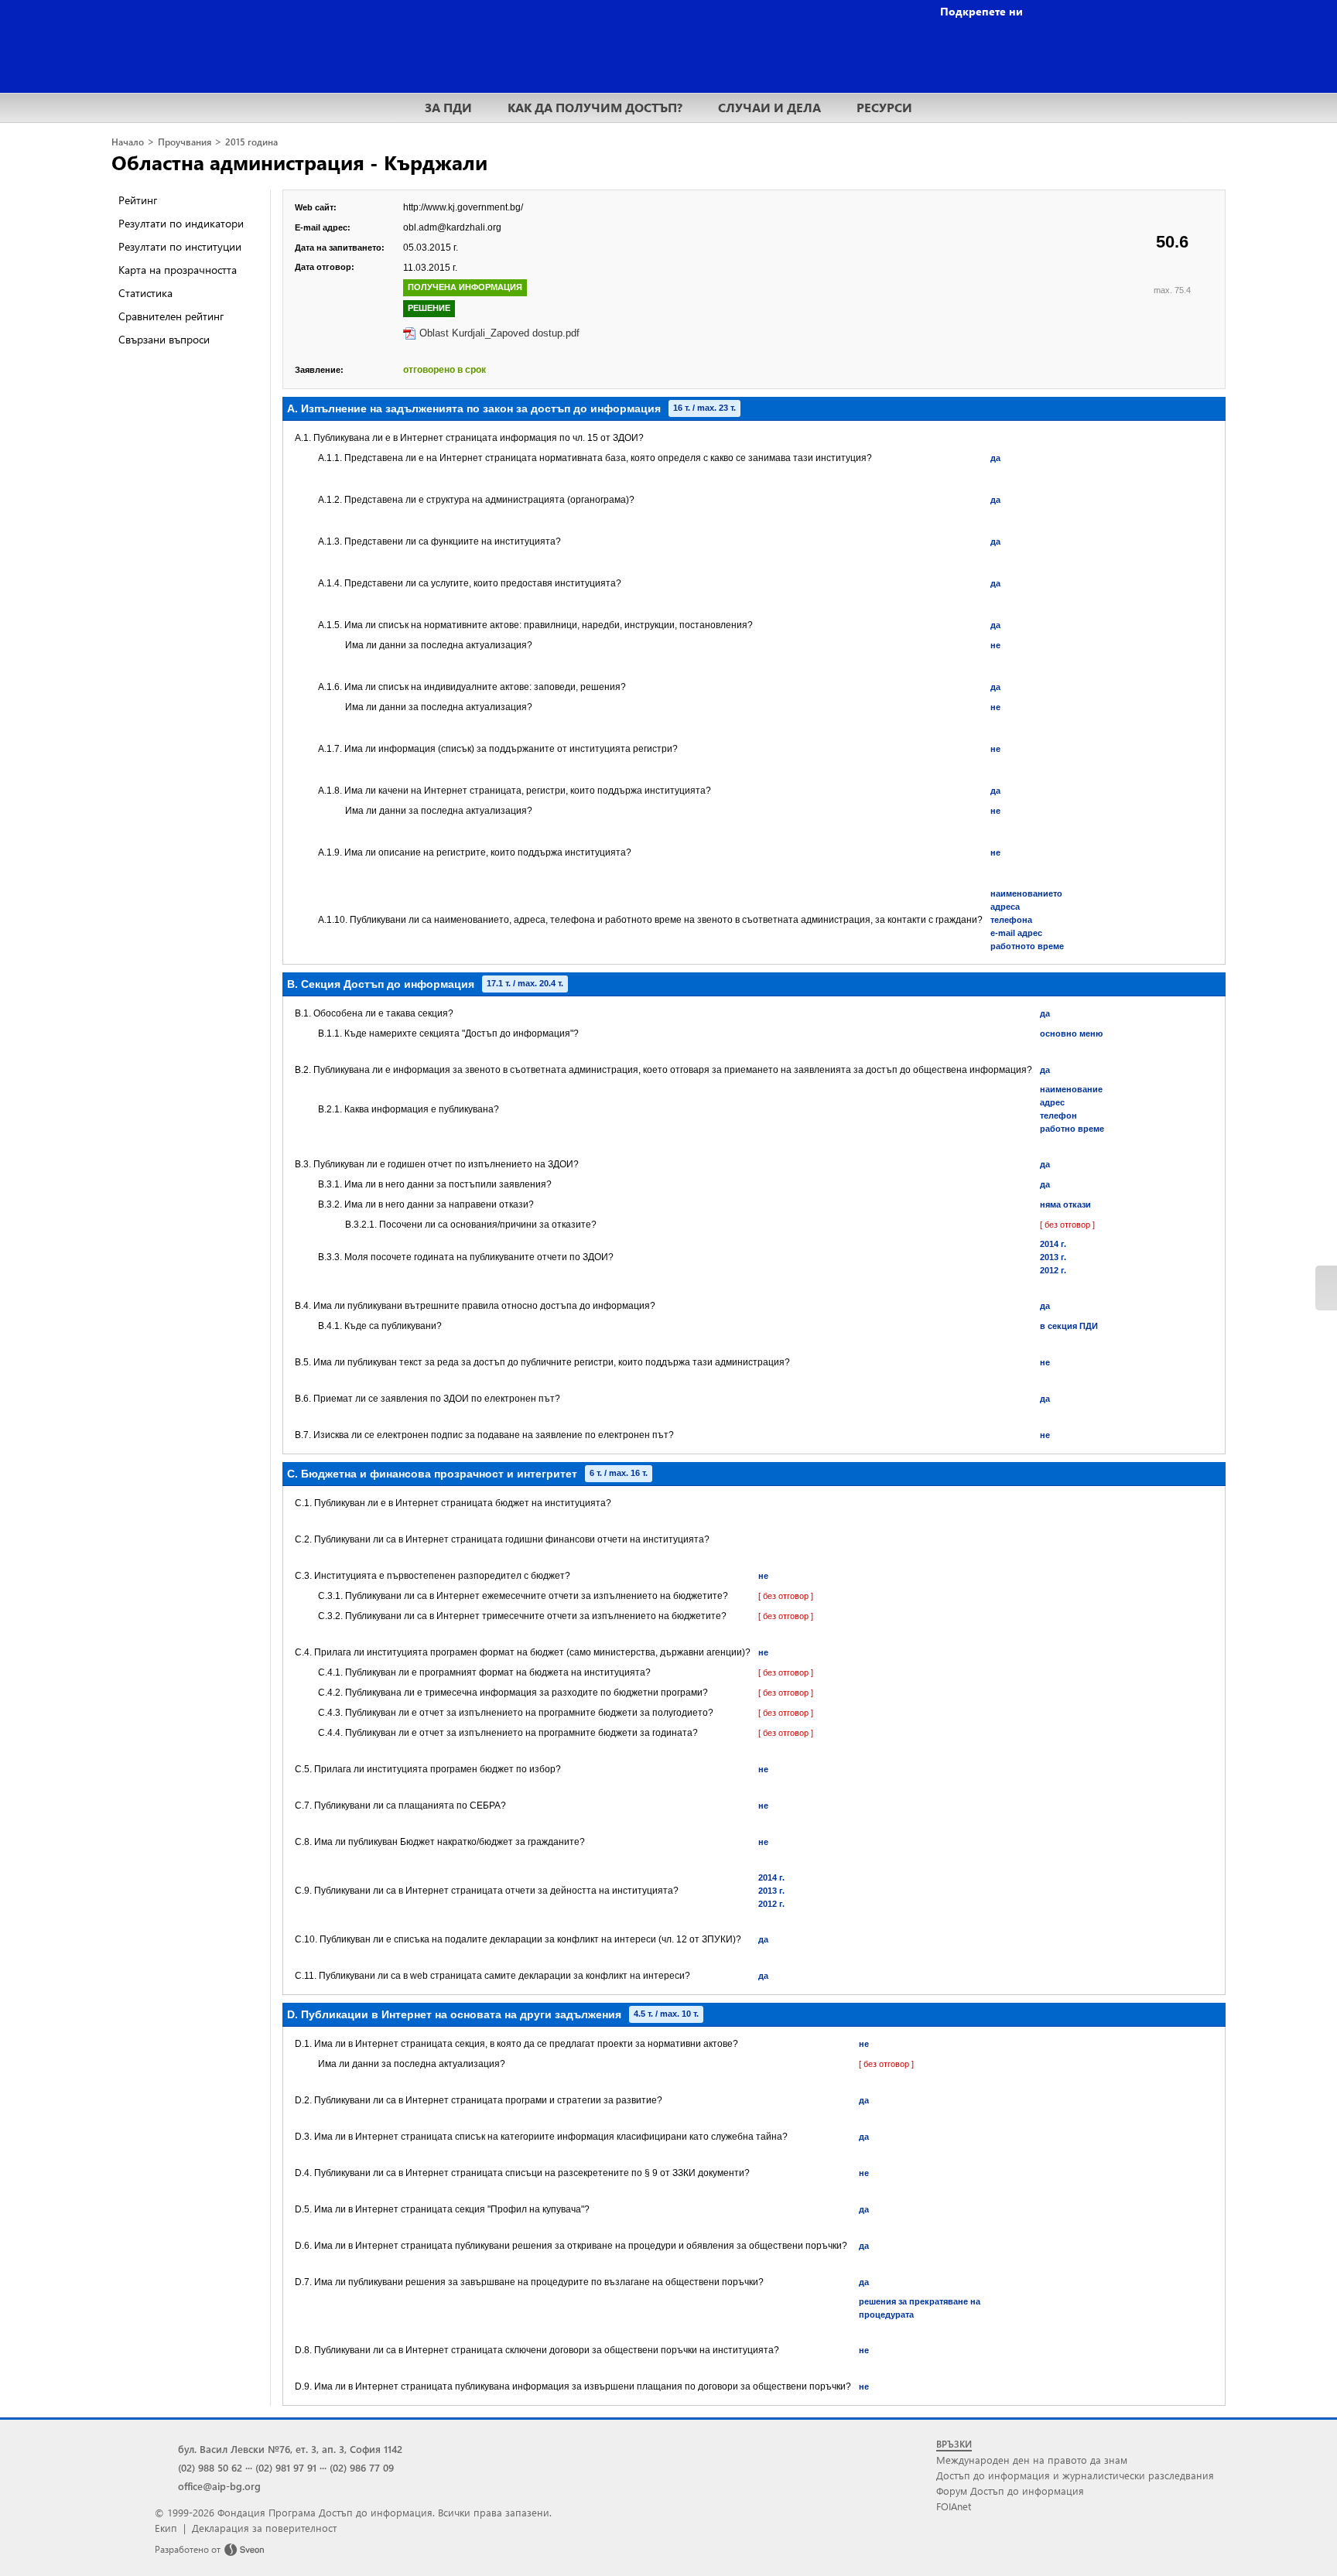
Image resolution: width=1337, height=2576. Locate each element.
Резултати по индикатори (181, 223)
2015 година (251, 142)
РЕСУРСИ (884, 107)
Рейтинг (138, 200)
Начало (128, 142)
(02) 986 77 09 (362, 2467)
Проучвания (185, 142)
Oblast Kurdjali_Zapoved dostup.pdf (499, 333)
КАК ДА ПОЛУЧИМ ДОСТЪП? (595, 107)
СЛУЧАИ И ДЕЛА (769, 107)
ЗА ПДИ (448, 107)
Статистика (145, 293)
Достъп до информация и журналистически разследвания (1075, 2475)
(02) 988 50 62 (210, 2467)
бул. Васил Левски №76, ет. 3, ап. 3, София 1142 (290, 2449)
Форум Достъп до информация (1010, 2491)
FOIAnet (954, 2506)
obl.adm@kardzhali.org (452, 227)
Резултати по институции (180, 246)
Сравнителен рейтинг (171, 316)
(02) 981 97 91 (286, 2467)
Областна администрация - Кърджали (299, 162)
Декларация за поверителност (264, 2528)
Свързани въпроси (164, 339)
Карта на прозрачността (178, 270)
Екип (166, 2528)
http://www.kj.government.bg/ (463, 207)
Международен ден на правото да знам (1032, 2460)
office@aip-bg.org (219, 2486)
